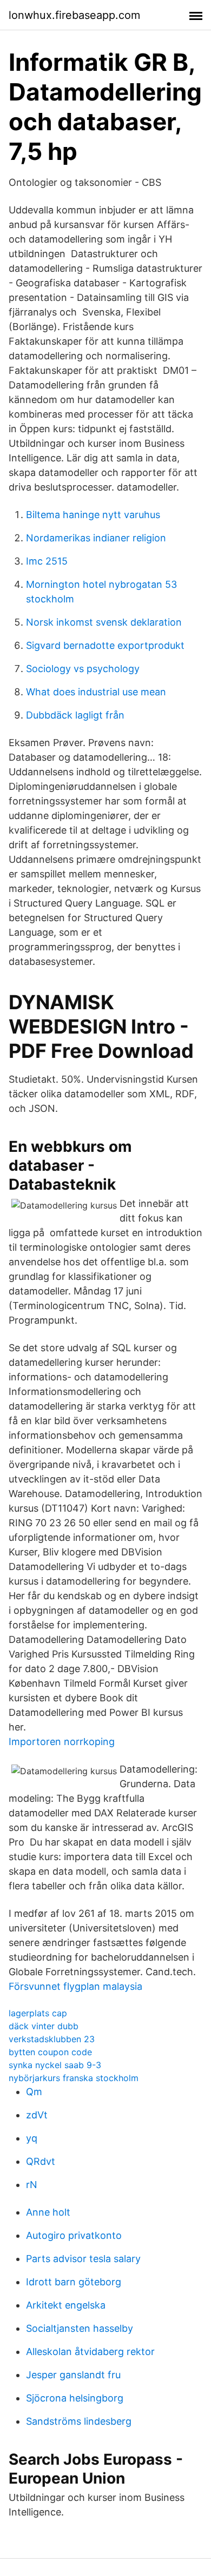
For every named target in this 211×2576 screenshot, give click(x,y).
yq (32, 2138)
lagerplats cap (38, 2013)
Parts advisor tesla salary (83, 2259)
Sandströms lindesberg (79, 2421)
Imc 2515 (47, 561)
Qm (34, 2092)
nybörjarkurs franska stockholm (74, 2078)
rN (32, 2185)
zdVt (37, 2115)
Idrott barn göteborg (74, 2282)
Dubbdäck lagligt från (75, 715)
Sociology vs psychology (83, 669)
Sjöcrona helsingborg (75, 2398)
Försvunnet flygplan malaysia (75, 1986)
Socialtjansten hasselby (80, 2328)
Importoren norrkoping (62, 1742)
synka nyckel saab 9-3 (55, 2065)
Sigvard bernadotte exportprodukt (105, 645)
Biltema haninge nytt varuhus (93, 515)
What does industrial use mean (96, 692)
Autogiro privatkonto (74, 2235)
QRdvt (41, 2161)
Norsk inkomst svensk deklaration (104, 622)
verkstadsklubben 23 (52, 2039)
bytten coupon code (50, 2052)
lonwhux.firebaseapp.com (74, 15)
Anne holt (48, 2212)
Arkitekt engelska (66, 2305)
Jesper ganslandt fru (73, 2375)
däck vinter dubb (44, 2026)
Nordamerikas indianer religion (96, 538)
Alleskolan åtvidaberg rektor (90, 2352)
